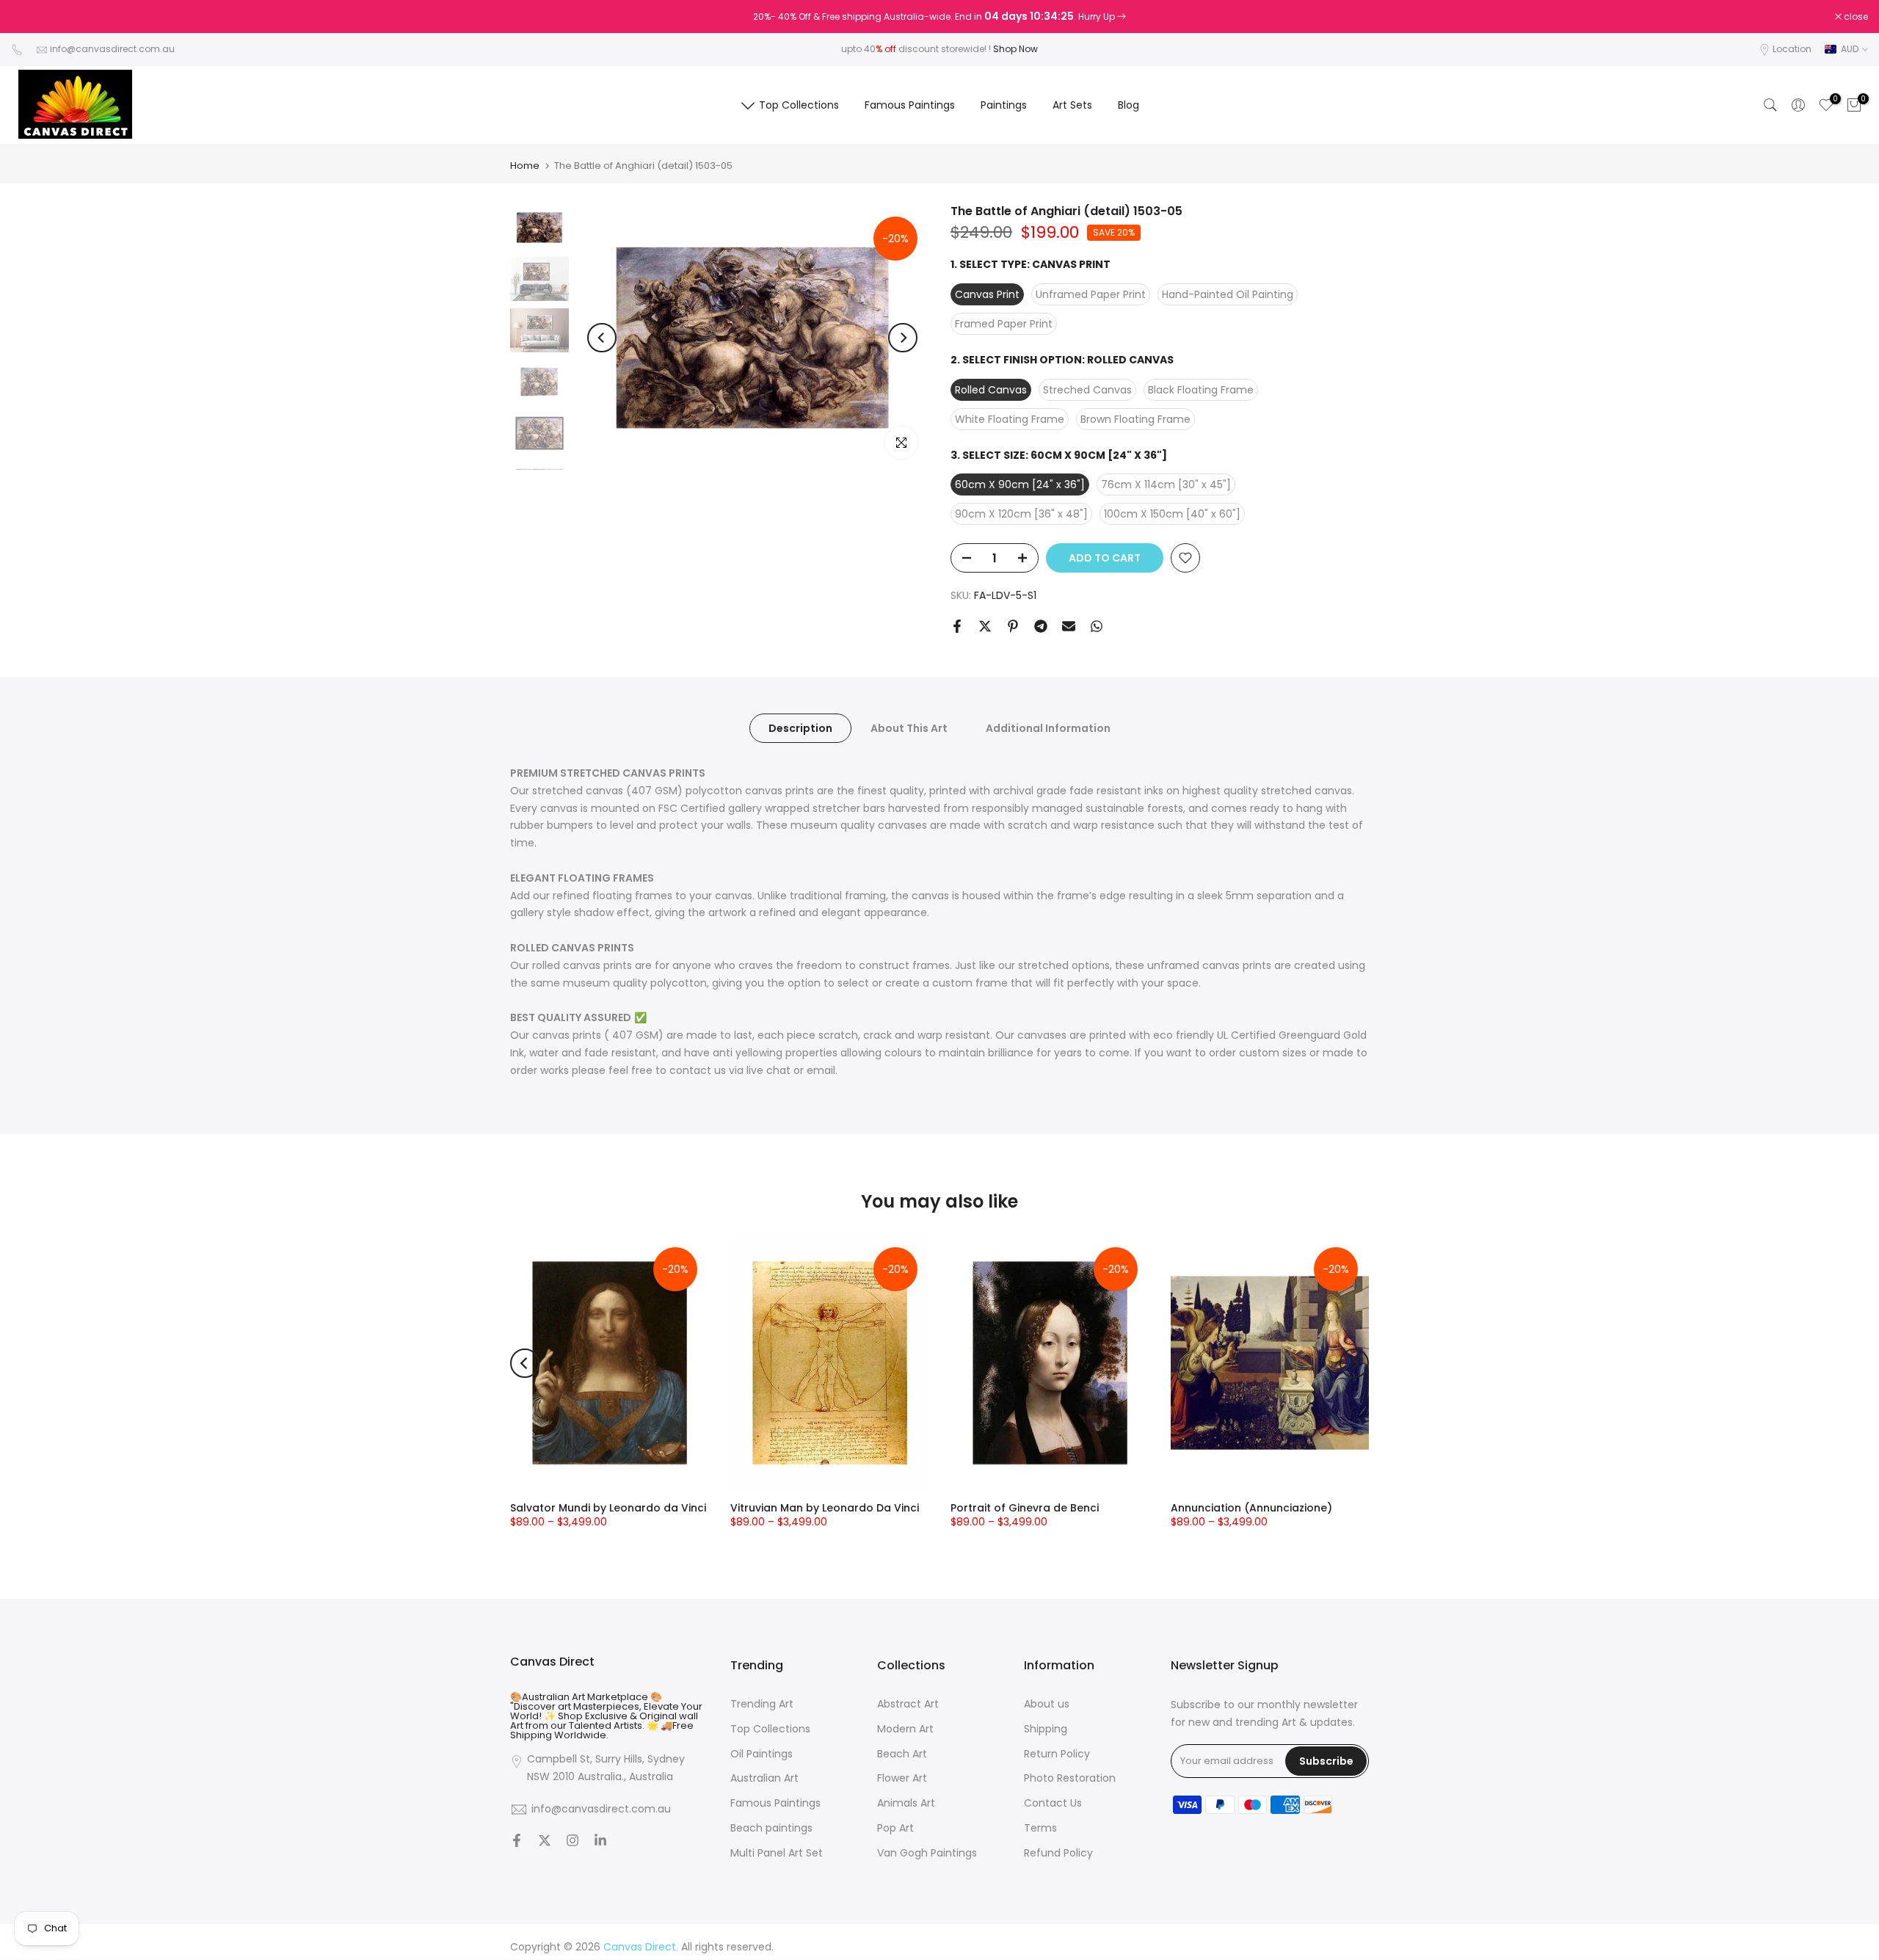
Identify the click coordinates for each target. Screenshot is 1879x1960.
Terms (1040, 1828)
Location (1792, 49)
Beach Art (902, 1754)
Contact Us (1053, 1803)
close (31, 17)
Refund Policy (1058, 1853)
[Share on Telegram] (1041, 626)
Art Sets (1072, 105)
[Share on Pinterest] (1013, 626)
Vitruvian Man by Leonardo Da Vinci (825, 1508)
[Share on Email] (1069, 626)
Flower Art (902, 1778)
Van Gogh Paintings (927, 1853)
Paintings (1004, 105)
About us (1047, 1704)
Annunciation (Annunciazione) (1251, 1508)
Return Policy (1057, 1754)
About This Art (909, 728)
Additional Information (1048, 728)
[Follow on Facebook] (517, 1842)
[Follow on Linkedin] (600, 1842)
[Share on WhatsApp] (1097, 626)
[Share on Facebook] (957, 626)
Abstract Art (908, 1704)
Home (525, 166)
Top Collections (799, 105)
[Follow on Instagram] (573, 1842)
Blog (1129, 105)
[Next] (903, 338)
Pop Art (895, 1828)
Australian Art (764, 1778)
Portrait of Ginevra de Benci (1025, 1508)
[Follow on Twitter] (545, 1842)
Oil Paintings (762, 1754)
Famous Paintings (910, 105)
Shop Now (1015, 49)
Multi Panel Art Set (777, 1853)
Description (800, 728)
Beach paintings (771, 1828)
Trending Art (762, 1704)
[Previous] (602, 338)
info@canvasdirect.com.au (112, 49)
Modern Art (905, 1729)
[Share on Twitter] (985, 626)
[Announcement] (939, 17)
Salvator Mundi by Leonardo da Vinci (608, 1508)
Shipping (1046, 1729)
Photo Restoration (1070, 1778)
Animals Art (906, 1803)
